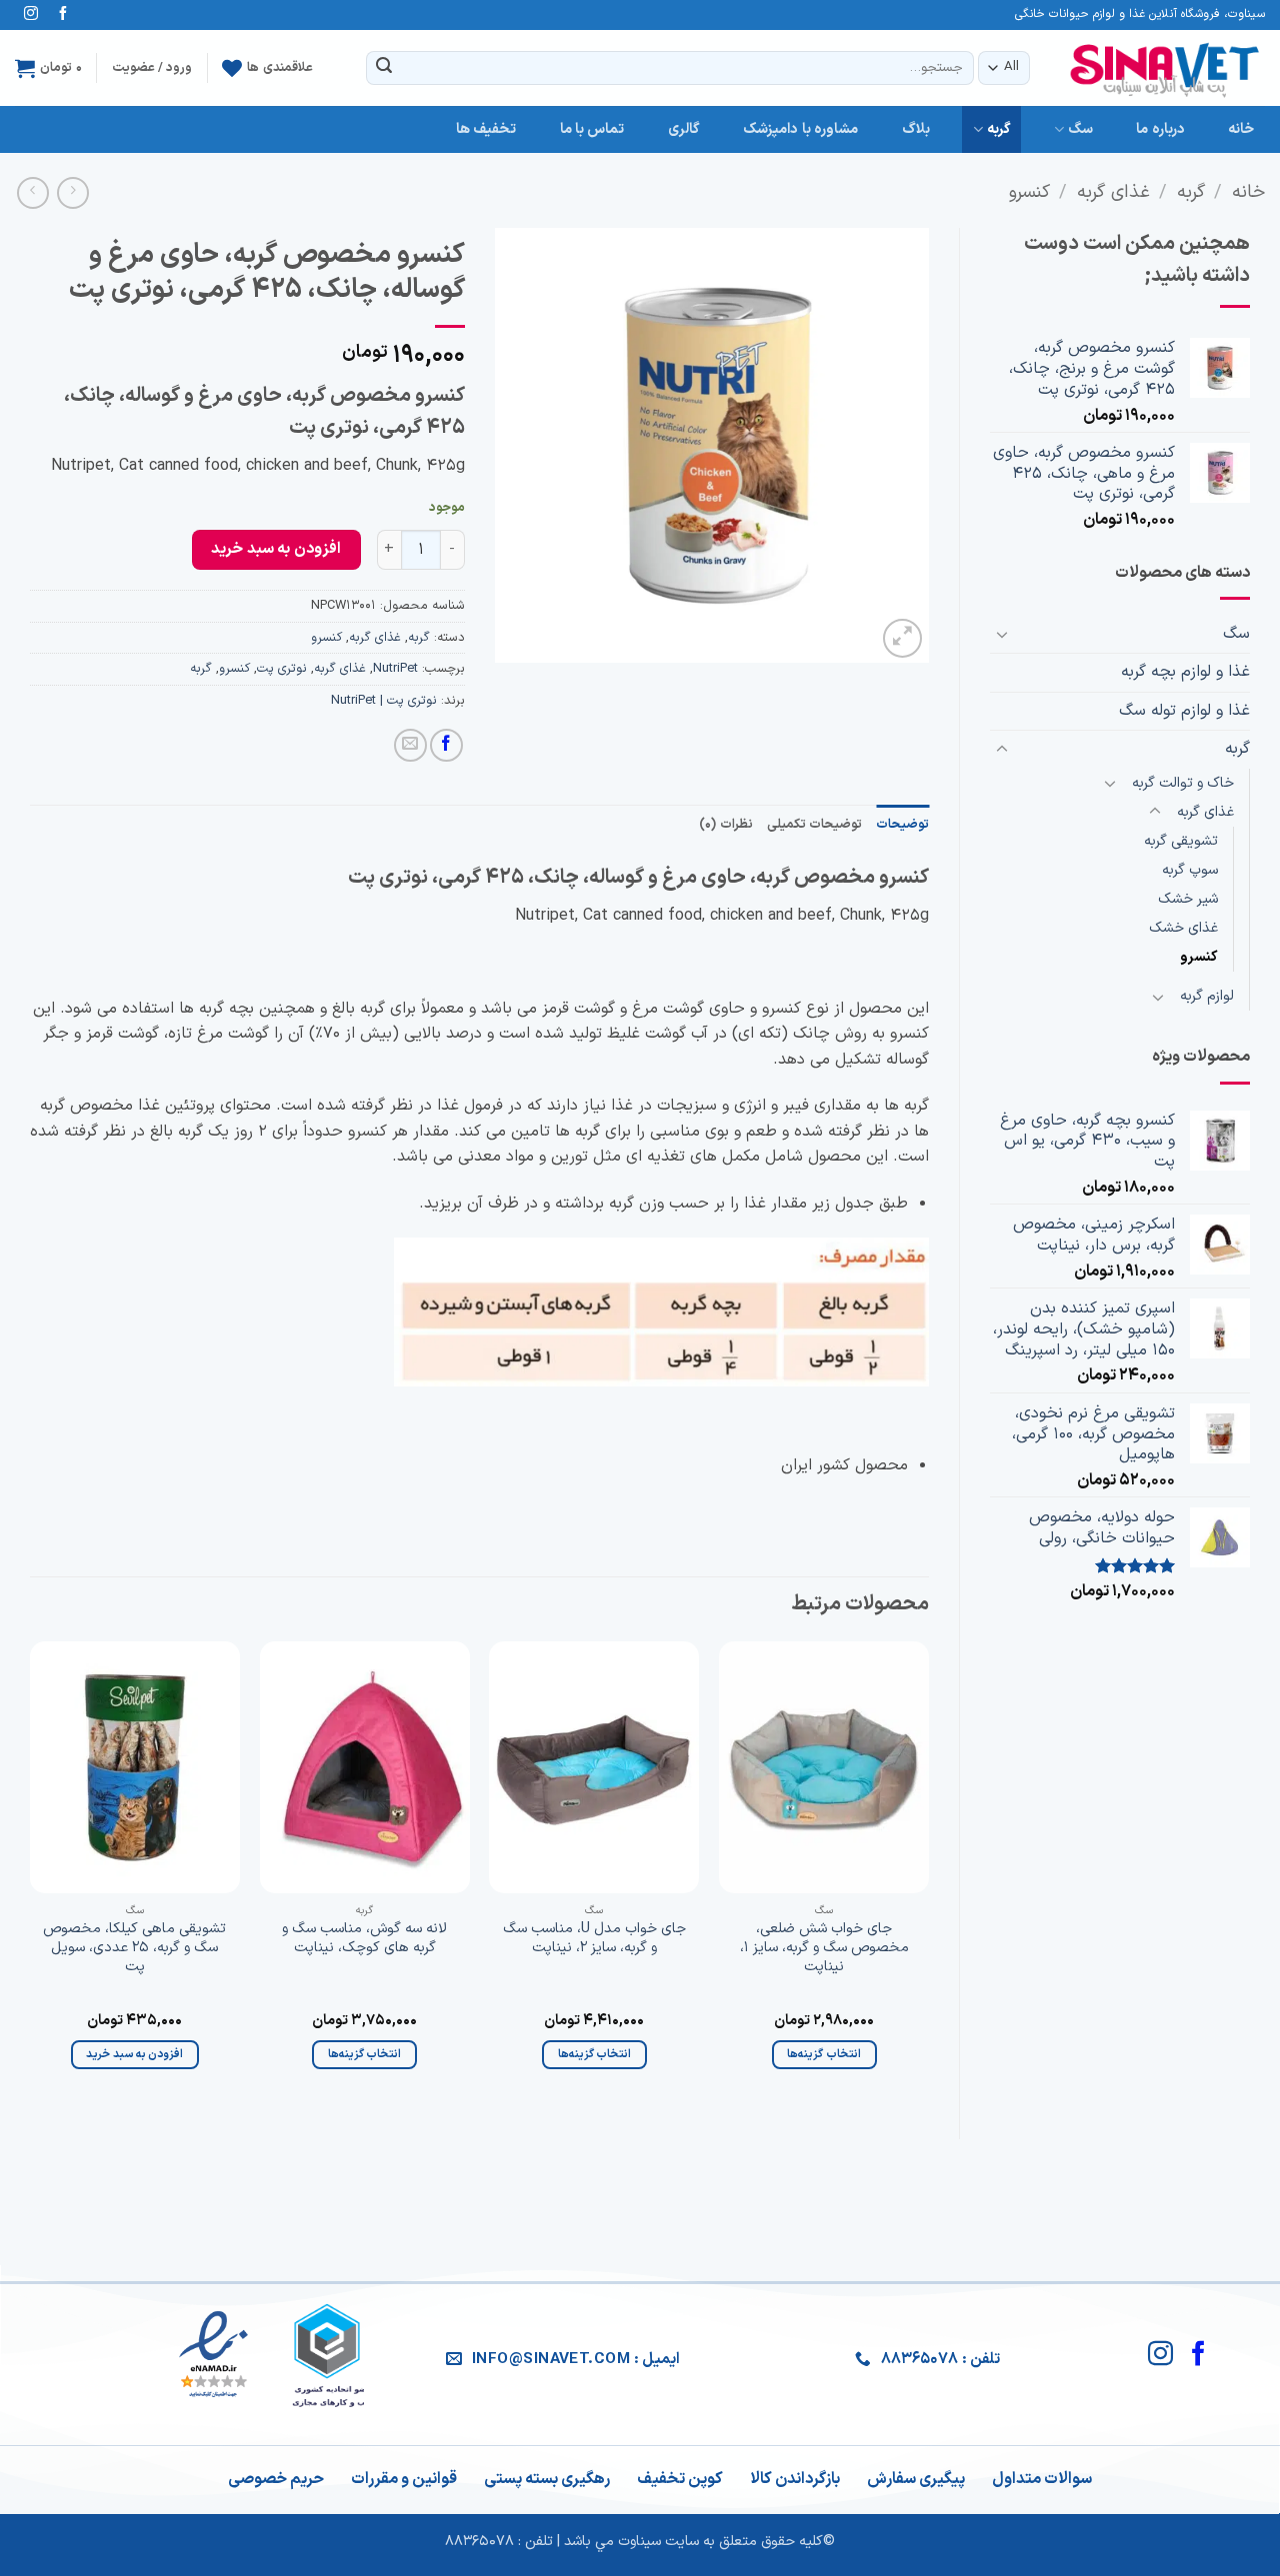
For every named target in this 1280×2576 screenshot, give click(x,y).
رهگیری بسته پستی (547, 2479)
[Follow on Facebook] (62, 15)
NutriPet (395, 668)
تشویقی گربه (1181, 841)
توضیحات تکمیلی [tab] (814, 824)
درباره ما (1160, 129)
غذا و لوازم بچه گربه (1185, 672)
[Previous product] (32, 192)
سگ (1080, 129)
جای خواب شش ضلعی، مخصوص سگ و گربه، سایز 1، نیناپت (824, 1948)
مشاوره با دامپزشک (800, 129)
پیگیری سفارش (916, 2479)
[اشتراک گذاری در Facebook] (446, 745)
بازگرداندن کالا (795, 2479)
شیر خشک (1188, 899)
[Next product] (72, 192)
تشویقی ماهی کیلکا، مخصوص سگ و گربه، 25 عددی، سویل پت (134, 1948)
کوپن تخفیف (680, 2479)
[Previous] (928, 1873)
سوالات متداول (1042, 2479)
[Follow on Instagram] (30, 15)
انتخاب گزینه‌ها (823, 2054)
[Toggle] (1002, 634)
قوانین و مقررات (404, 2479)
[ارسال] (384, 68)
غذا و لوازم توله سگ (1184, 711)
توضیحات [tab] (902, 824)
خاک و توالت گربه (1183, 783)
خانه (1241, 129)
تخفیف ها (486, 129)
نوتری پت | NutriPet (384, 700)
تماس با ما (592, 129)
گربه (999, 129)
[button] (48, 68)
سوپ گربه (1190, 870)
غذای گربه (1113, 192)
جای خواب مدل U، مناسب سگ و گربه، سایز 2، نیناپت (594, 1939)
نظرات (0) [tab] (725, 824)
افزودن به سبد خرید (275, 549)
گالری (684, 129)
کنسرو (1029, 192)
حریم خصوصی (276, 2479)
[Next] (31, 1873)
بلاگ (916, 129)
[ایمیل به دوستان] (410, 745)
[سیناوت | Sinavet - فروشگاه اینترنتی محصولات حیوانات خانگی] (1165, 67)
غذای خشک (1183, 928)
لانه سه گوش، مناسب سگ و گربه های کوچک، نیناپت (364, 1939)
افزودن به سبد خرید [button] (134, 2054)
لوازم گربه (1207, 996)
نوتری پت (282, 668)
